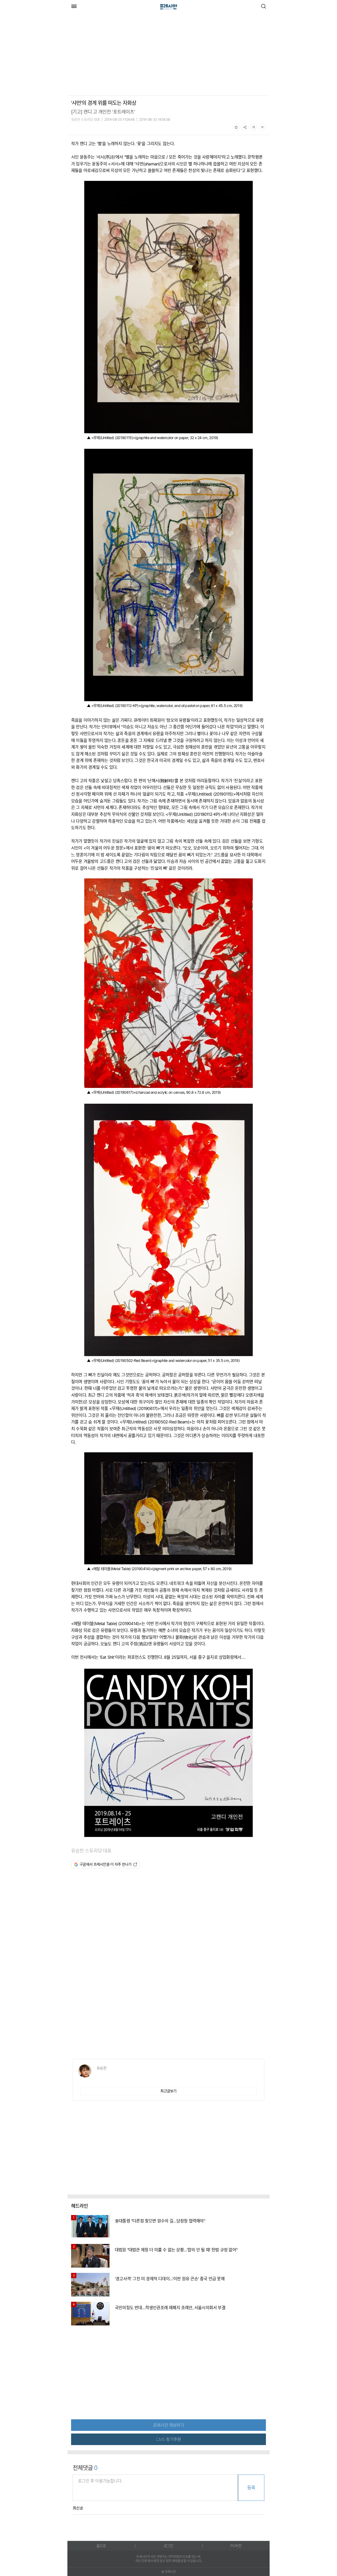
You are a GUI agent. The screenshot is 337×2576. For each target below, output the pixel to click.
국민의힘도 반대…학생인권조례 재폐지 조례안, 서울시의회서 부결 (170, 2308)
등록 (251, 2488)
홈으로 (101, 2546)
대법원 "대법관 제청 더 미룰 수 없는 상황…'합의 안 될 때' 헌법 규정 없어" (176, 2250)
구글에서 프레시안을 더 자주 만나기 (106, 1864)
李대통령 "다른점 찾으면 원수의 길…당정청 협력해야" (160, 2221)
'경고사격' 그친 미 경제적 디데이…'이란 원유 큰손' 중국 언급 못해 (170, 2279)
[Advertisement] (112, 55)
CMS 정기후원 (169, 2439)
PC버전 (236, 2546)
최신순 (78, 2508)
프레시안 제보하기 (168, 2425)
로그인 (169, 2546)
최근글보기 (168, 2091)
